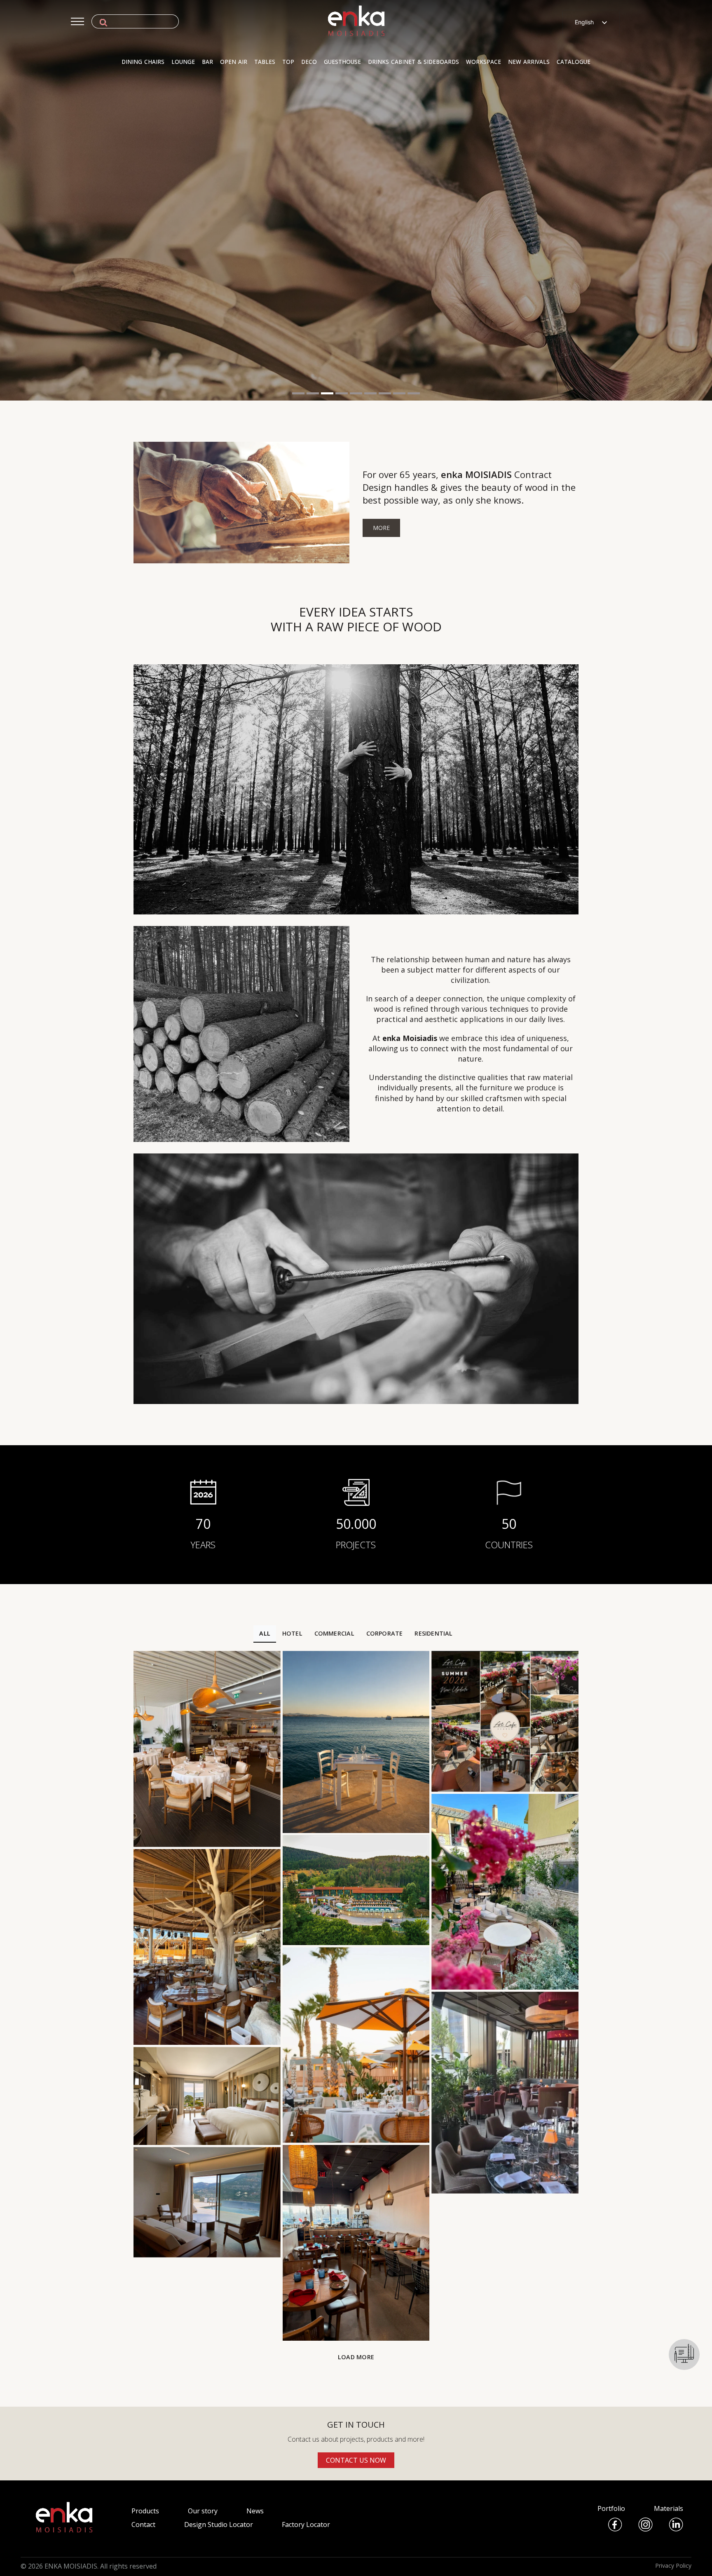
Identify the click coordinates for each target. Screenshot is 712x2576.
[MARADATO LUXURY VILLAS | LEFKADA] (207, 2202)
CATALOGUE (574, 62)
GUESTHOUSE (342, 62)
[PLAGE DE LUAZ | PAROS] (356, 1742)
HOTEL (292, 1633)
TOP (288, 62)
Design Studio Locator (219, 2524)
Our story (203, 2511)
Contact (143, 2524)
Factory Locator (306, 2524)
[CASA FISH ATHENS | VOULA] (356, 2045)
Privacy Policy (673, 2565)
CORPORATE (385, 1633)
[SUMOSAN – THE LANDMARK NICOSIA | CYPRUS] (505, 2093)
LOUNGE (183, 62)
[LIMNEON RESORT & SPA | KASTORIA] (207, 2096)
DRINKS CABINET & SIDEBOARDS (413, 62)
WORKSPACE (484, 62)
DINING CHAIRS (143, 62)
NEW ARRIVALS (529, 62)
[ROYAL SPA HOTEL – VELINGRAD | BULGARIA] (356, 1890)
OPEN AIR (234, 62)
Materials (669, 2508)
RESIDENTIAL (433, 1633)
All (265, 1633)
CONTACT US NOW (356, 2460)
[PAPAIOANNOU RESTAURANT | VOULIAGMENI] (207, 1749)
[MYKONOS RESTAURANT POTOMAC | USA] (356, 2243)
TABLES (265, 62)
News (255, 2511)
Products (145, 2511)
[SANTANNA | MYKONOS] (207, 1947)
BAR (207, 62)
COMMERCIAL (334, 1633)
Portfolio (611, 2508)
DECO (309, 62)
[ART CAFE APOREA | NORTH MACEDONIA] (505, 1721)
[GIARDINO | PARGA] (505, 1892)
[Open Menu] (77, 21)
